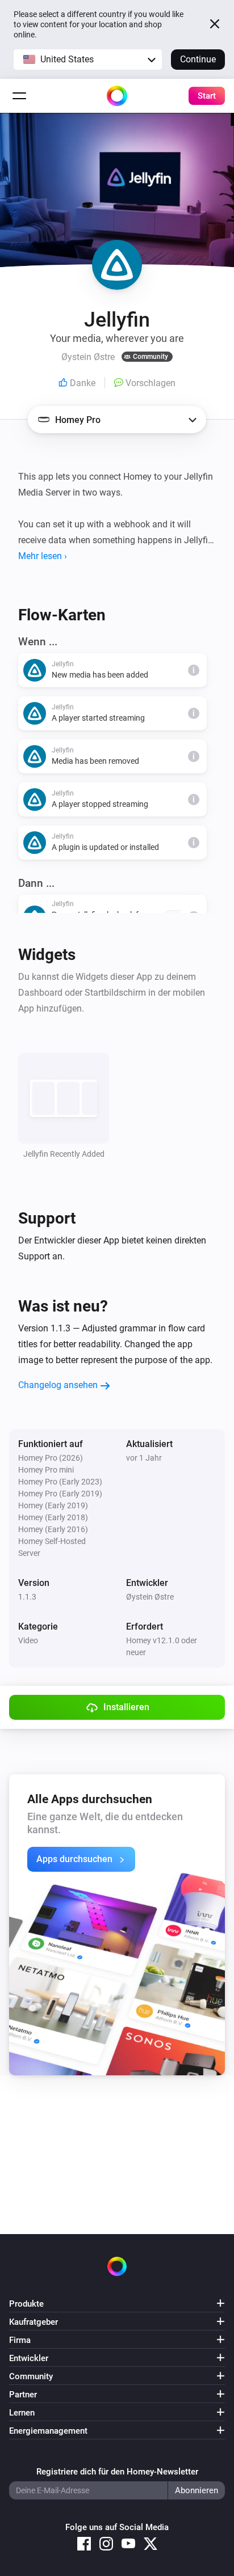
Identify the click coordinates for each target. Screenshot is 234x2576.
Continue (198, 59)
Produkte (26, 2304)
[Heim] (117, 96)
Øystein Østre (150, 1597)
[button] (88, 60)
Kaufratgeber (34, 2322)
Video (28, 1640)
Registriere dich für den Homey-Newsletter (117, 2472)
